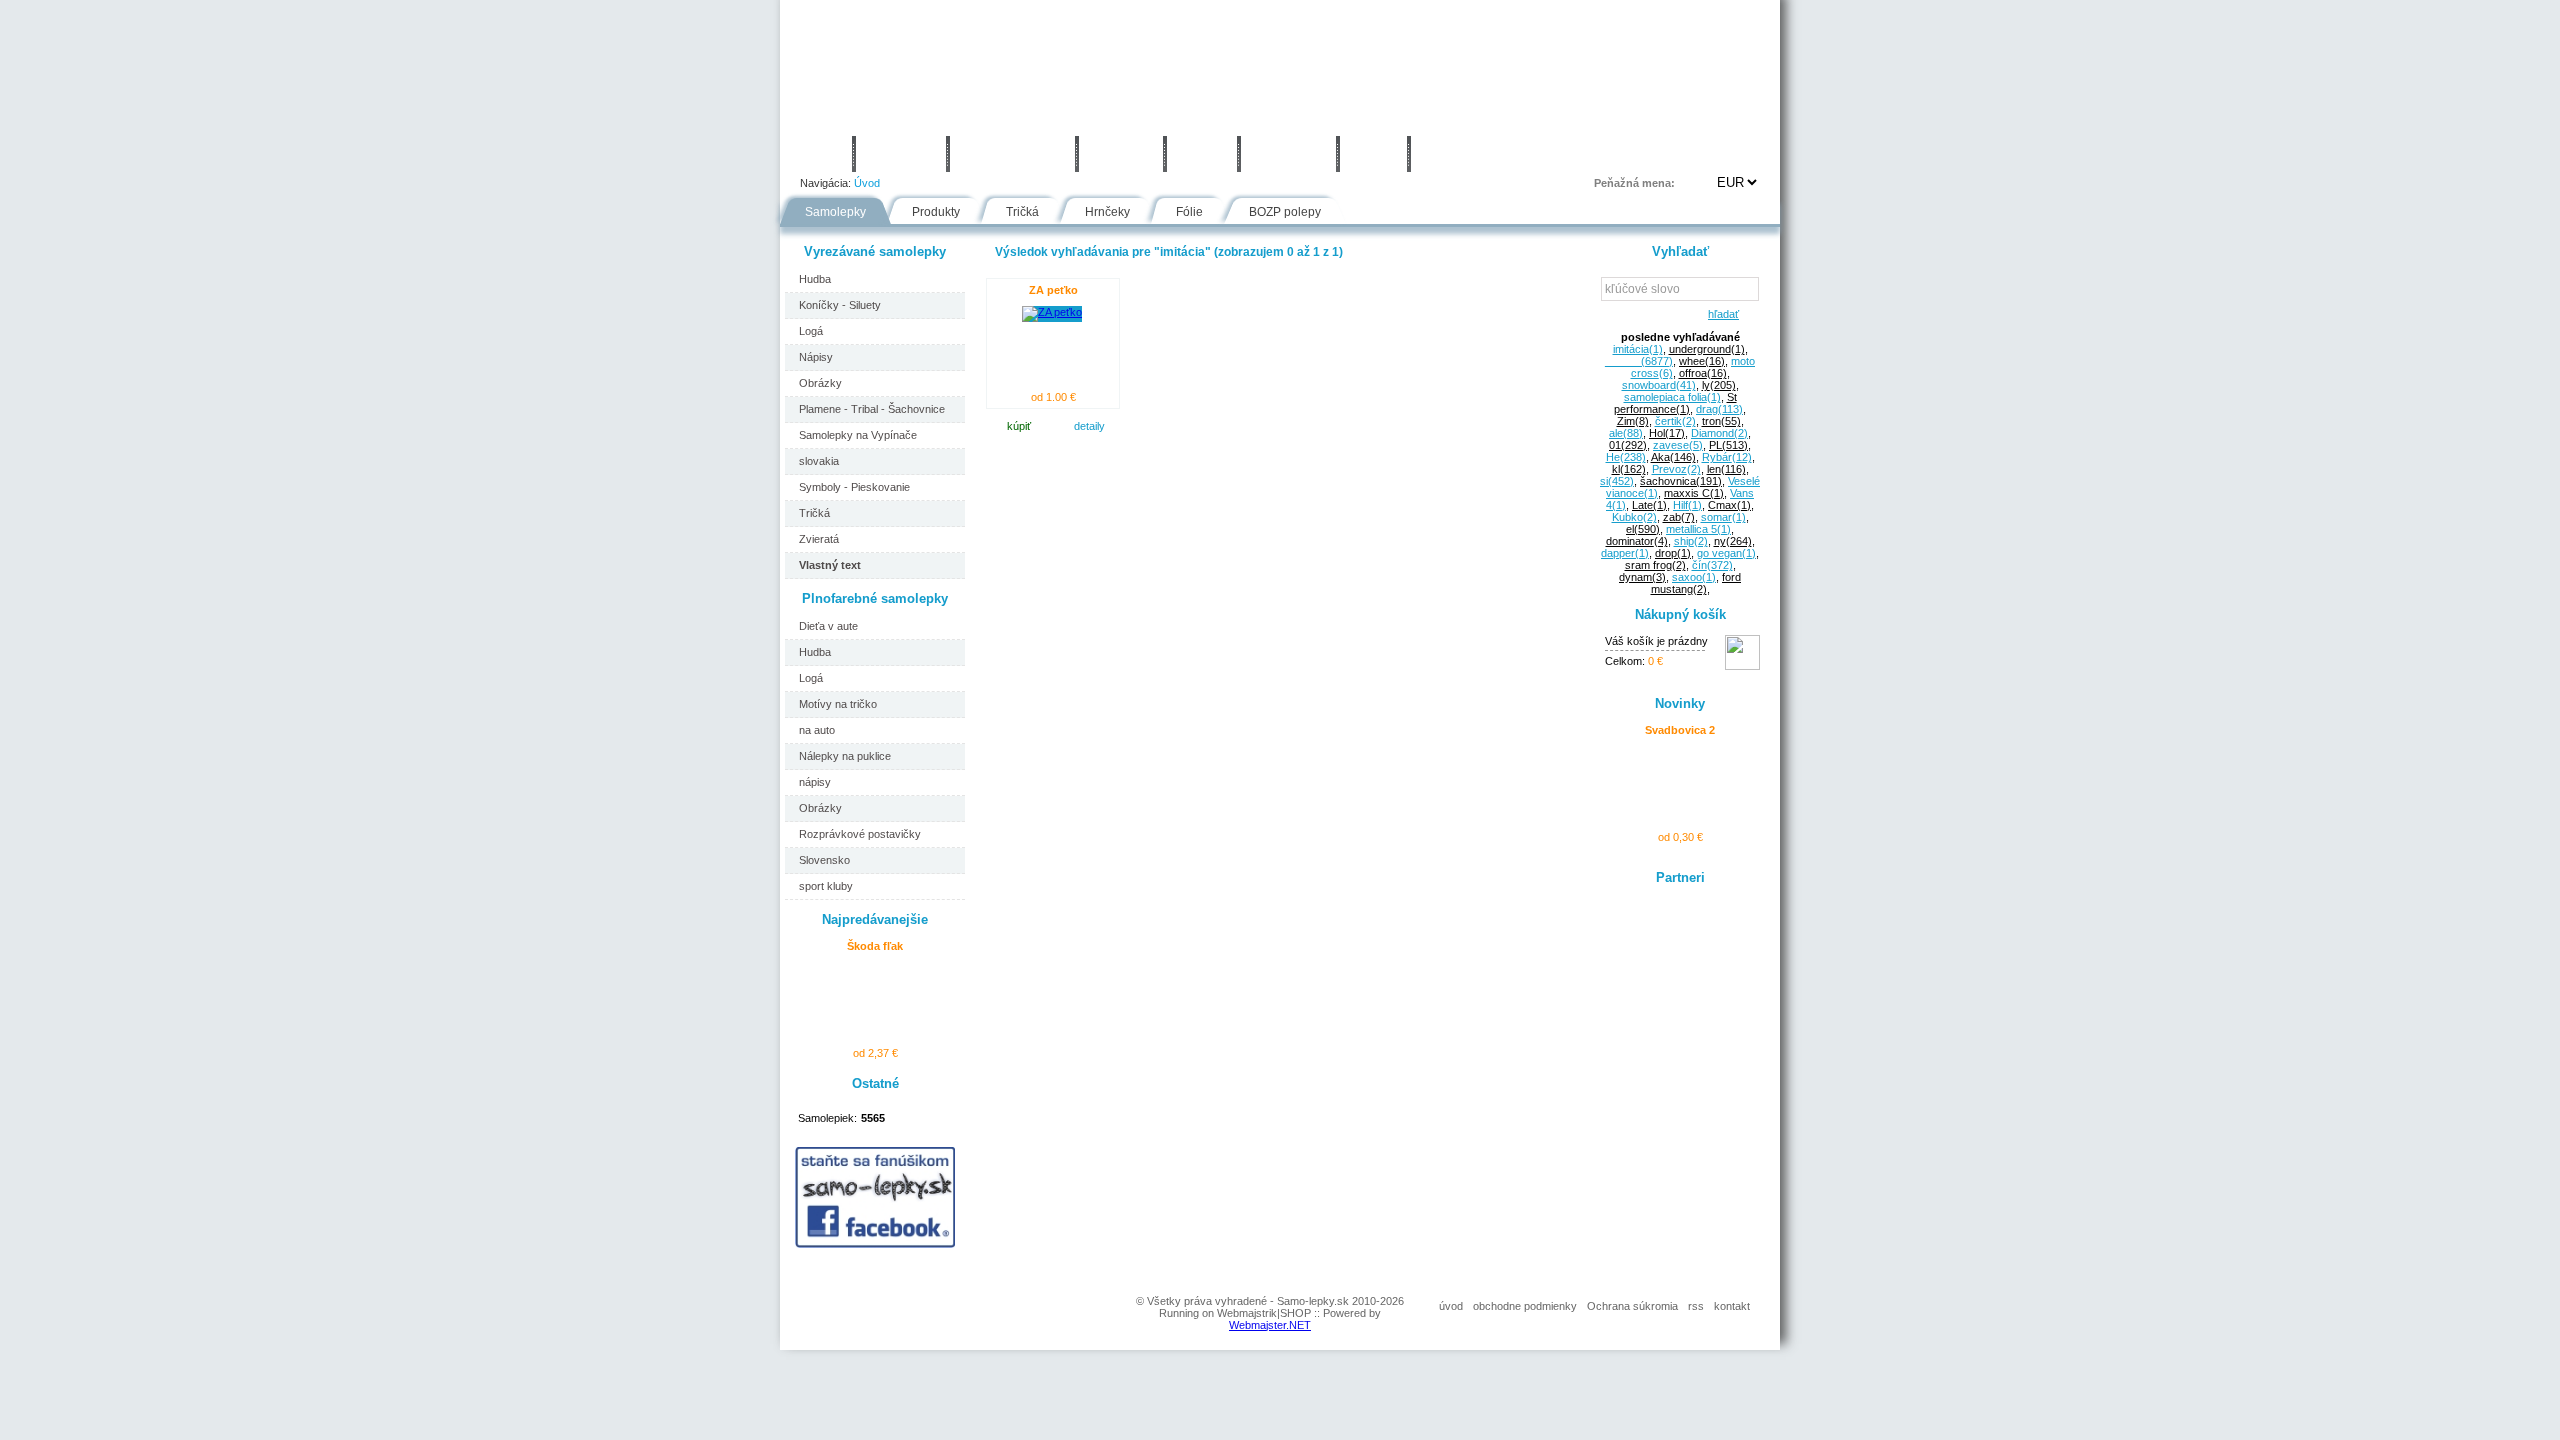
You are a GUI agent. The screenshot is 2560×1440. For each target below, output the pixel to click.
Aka (1673, 457)
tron (1721, 421)
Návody (1121, 154)
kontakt (1732, 1306)
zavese (1678, 445)
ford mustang (1696, 583)
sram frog (1655, 565)
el (1643, 529)
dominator (1637, 541)
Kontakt (1454, 154)
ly (1719, 385)
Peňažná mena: (1634, 183)
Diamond (1719, 433)
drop (1673, 553)
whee (1702, 361)
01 (1628, 445)
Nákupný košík (1680, 614)
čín (1712, 565)
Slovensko (824, 860)
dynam (1642, 577)
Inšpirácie (1288, 154)
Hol (1667, 433)
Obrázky (820, 383)
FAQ (1373, 154)
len (1726, 469)
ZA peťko (1053, 290)
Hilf (1687, 505)
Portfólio (901, 154)
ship (1691, 541)
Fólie (1202, 154)
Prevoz (1676, 469)
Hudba (815, 279)
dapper (1625, 553)
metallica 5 (1698, 529)
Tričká (1022, 212)
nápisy (815, 782)
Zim (1633, 421)
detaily (1089, 426)
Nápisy (816, 357)
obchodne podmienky (1525, 1306)
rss (1696, 1306)
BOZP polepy (1285, 212)
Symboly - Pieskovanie (854, 487)
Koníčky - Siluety (840, 305)
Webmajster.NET (1270, 1325)
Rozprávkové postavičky (860, 834)
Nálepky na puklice (845, 756)
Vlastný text (830, 565)
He (1626, 457)
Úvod (816, 154)
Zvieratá (819, 539)
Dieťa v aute (828, 626)
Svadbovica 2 (1680, 730)
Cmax (1729, 505)
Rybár (1727, 457)
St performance (1675, 403)
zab (1679, 517)
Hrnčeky (1107, 212)
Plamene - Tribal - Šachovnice (872, 409)
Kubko (1634, 517)
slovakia (819, 461)
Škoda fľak (875, 946)
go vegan (1726, 553)
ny (1733, 541)
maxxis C (1694, 493)
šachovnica (1681, 481)
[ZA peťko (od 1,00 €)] (1052, 312)
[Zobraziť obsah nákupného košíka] (1742, 666)
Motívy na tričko (838, 704)
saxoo (1694, 577)
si (1617, 481)
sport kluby (826, 886)
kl (1629, 469)
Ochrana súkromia (1632, 1306)
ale (1626, 433)
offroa (1703, 373)
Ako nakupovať (1012, 154)
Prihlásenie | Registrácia (1699, 154)
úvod (1451, 1306)
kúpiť (1019, 426)
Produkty (936, 212)
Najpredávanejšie (875, 919)
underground (1707, 349)
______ (1639, 361)
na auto (817, 730)
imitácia (1638, 349)
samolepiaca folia (1672, 397)
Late (1649, 505)
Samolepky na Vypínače (858, 435)
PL (1728, 445)
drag (1719, 409)
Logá (811, 331)
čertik (1675, 421)
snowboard (1659, 385)
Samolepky (835, 212)
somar (1723, 517)
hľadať (1720, 314)
